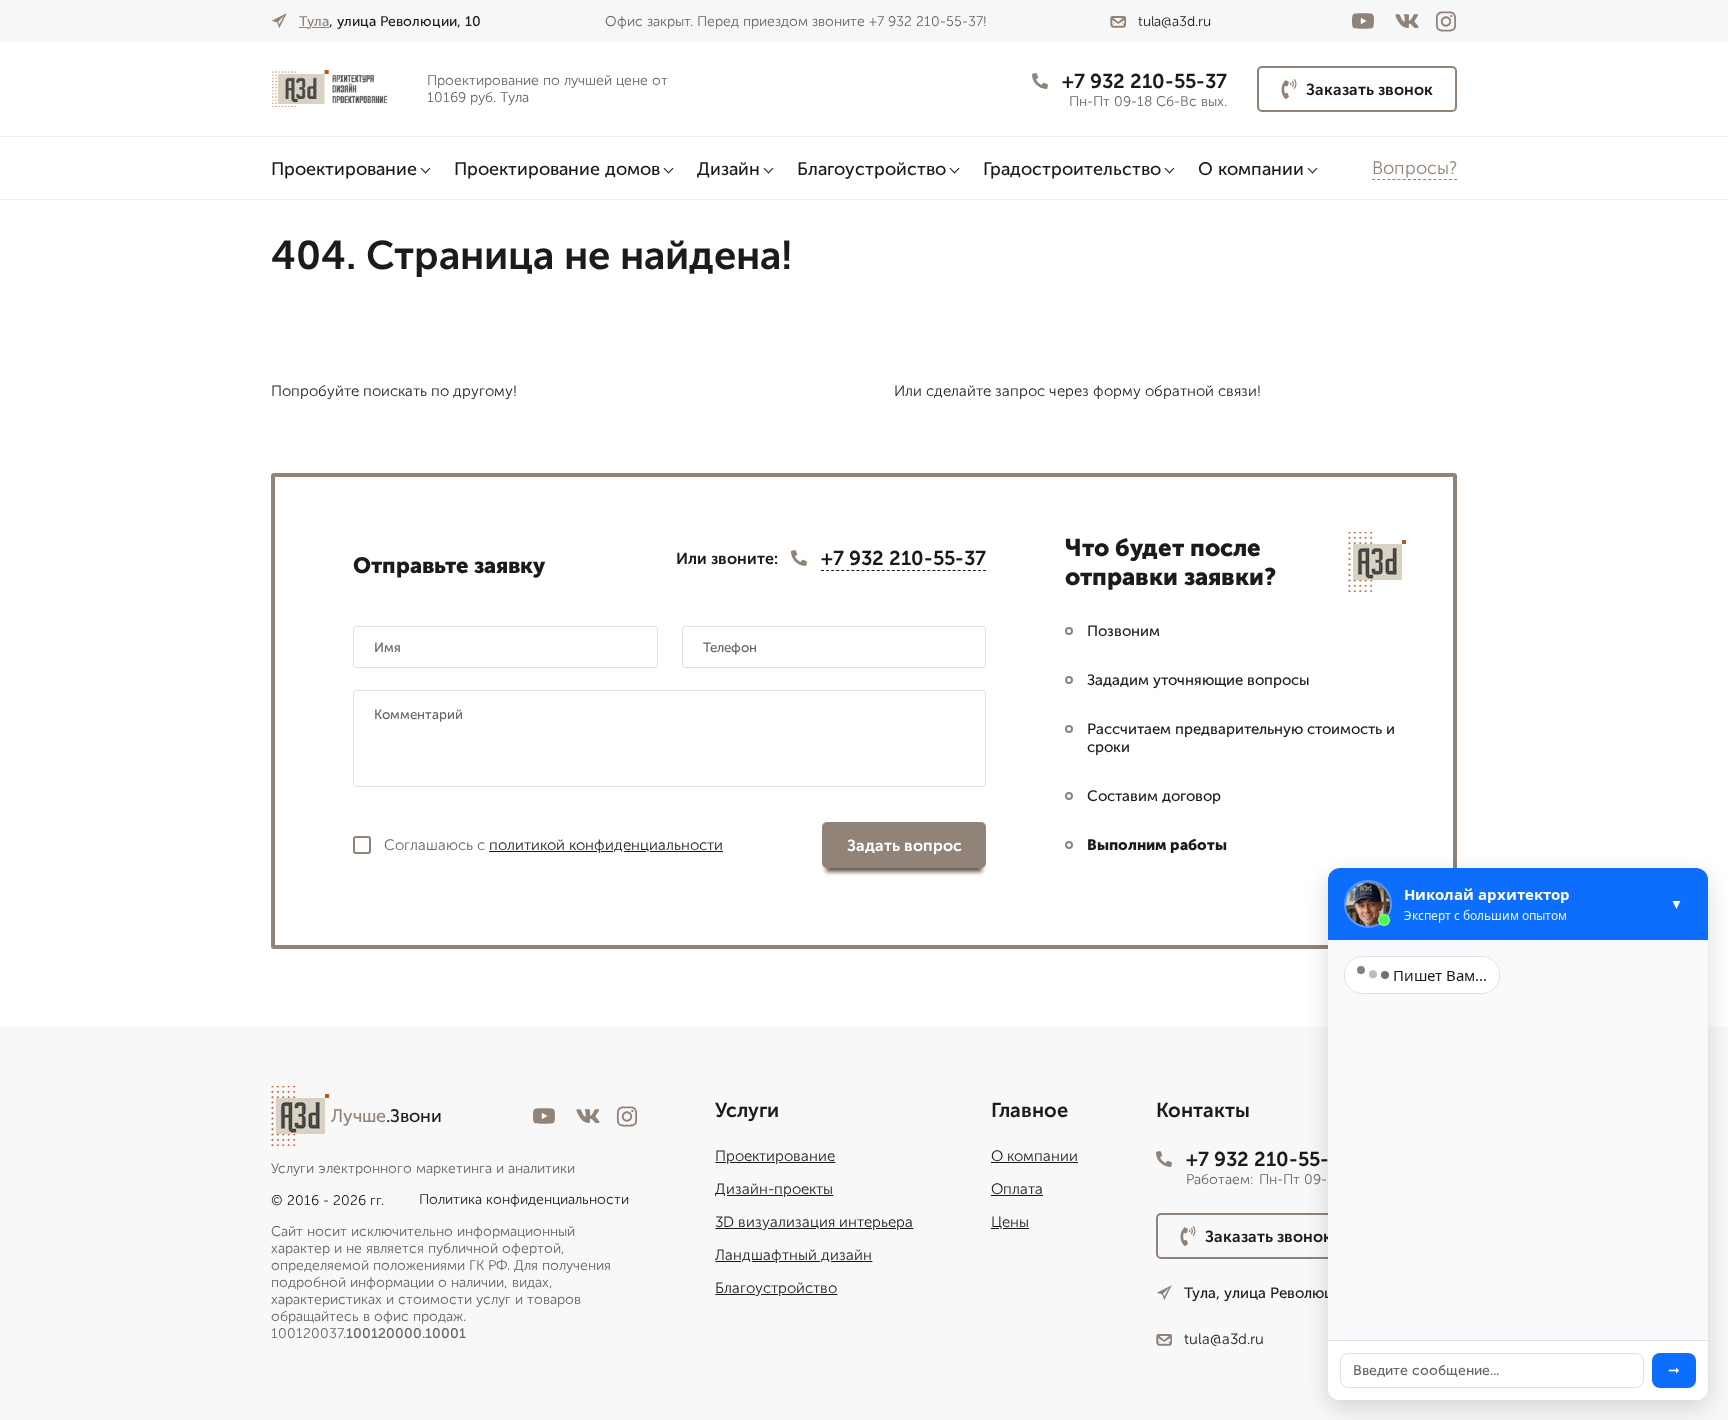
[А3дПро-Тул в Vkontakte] (1407, 21)
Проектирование (344, 169)
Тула (314, 21)
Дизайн (728, 169)
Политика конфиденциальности (524, 1199)
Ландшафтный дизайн (793, 1255)
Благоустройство (871, 169)
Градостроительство (1072, 169)
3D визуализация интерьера (814, 1222)
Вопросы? (1414, 168)
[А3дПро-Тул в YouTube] (1363, 21)
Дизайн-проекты (774, 1189)
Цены (1010, 1222)
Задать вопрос (904, 845)
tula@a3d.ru (1174, 21)
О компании (1251, 169)
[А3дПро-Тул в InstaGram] (1446, 21)
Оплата (1017, 1189)
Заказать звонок (1369, 89)
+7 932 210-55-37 (1144, 81)
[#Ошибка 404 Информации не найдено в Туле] (341, 89)
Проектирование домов (557, 169)
